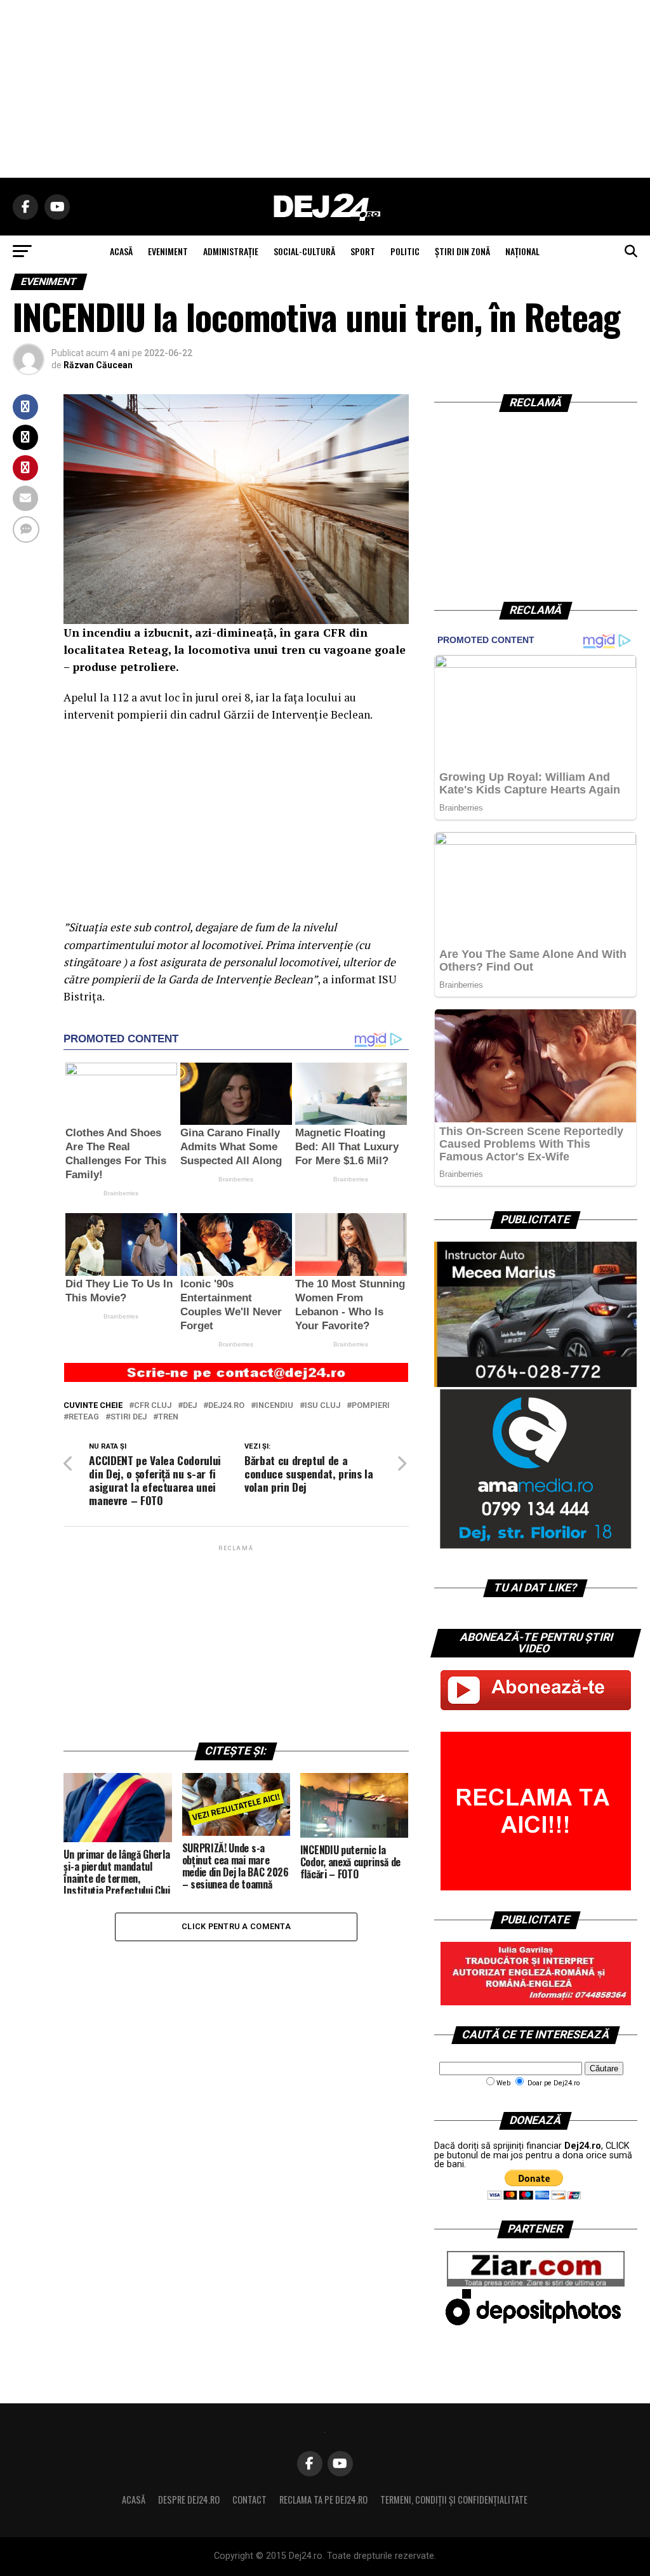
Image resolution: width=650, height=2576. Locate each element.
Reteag (84, 1417)
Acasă (134, 2500)
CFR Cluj (153, 1406)
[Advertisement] (325, 89)
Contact (249, 2500)
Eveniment (168, 251)
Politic (405, 251)
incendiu (275, 1406)
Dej (190, 1406)
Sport (363, 251)
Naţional (522, 251)
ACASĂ (121, 251)
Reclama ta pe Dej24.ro (323, 2500)
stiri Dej (129, 1417)
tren (168, 1417)
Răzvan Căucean (98, 365)
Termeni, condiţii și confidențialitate (454, 2500)
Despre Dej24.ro (189, 2500)
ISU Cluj (322, 1406)
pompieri (371, 1406)
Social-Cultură (304, 251)
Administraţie (231, 251)
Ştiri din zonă (462, 251)
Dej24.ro (226, 1406)
